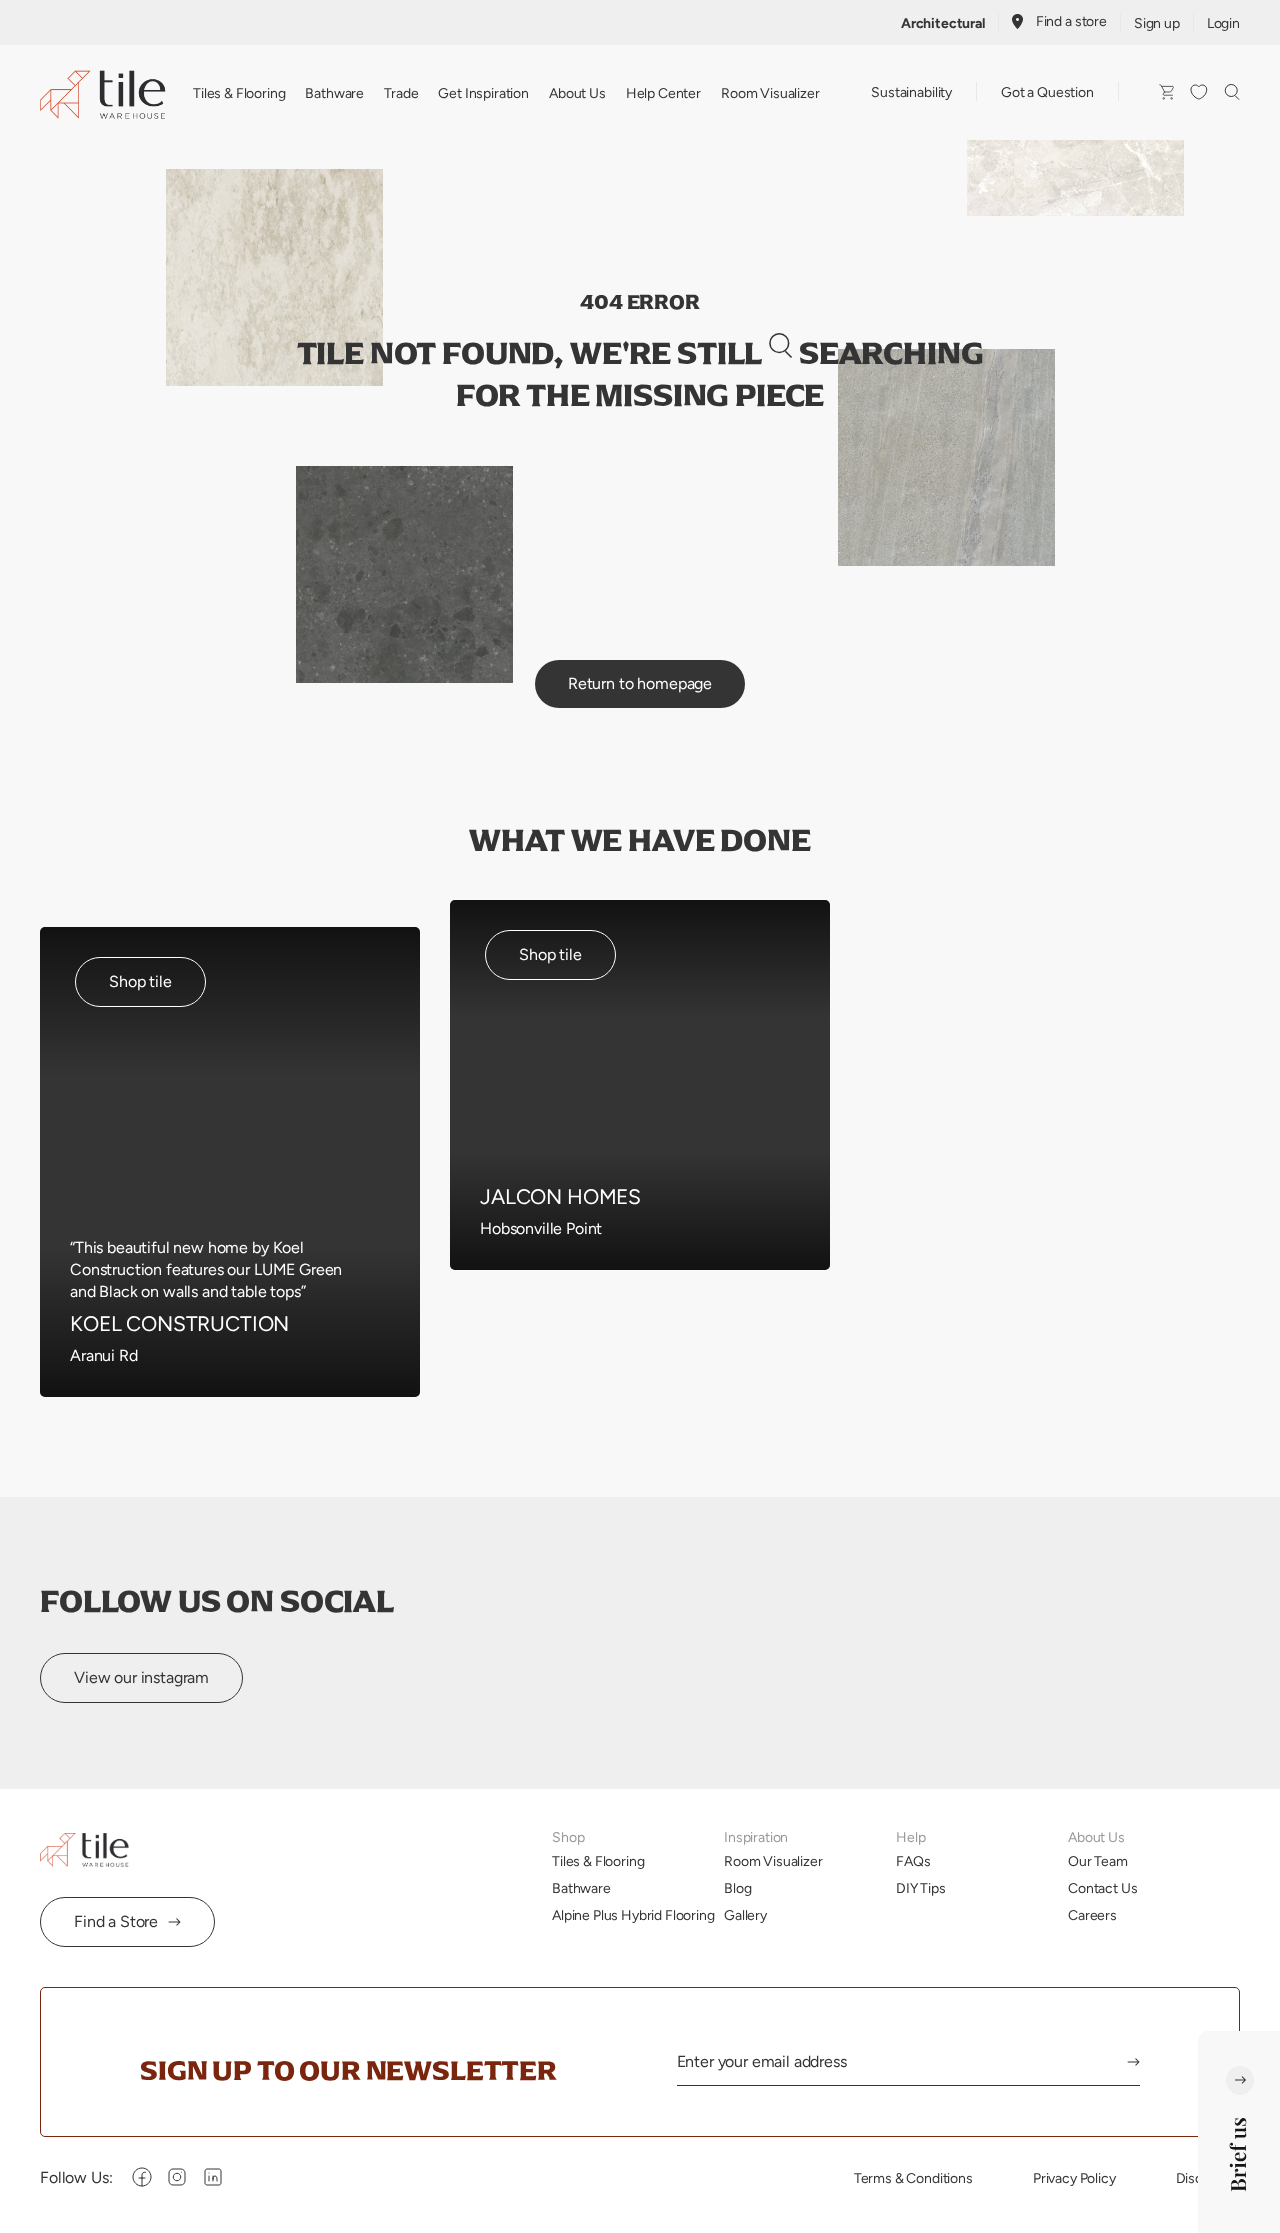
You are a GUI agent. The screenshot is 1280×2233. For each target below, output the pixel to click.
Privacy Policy (1074, 2178)
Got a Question (1047, 92)
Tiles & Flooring (239, 93)
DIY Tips (921, 1888)
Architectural (943, 23)
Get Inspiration (483, 93)
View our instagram (141, 1677)
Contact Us (1102, 1888)
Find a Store (116, 1921)
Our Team (1098, 1861)
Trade (401, 93)
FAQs (913, 1861)
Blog (737, 1888)
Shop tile (140, 981)
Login (1223, 23)
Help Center (663, 93)
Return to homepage (640, 683)
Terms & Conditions (913, 2178)
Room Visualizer (770, 93)
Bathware (334, 93)
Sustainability (911, 92)
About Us (577, 93)
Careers (1092, 1915)
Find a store (1071, 21)
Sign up (1157, 23)
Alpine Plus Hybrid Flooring (633, 1915)
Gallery (745, 1915)
